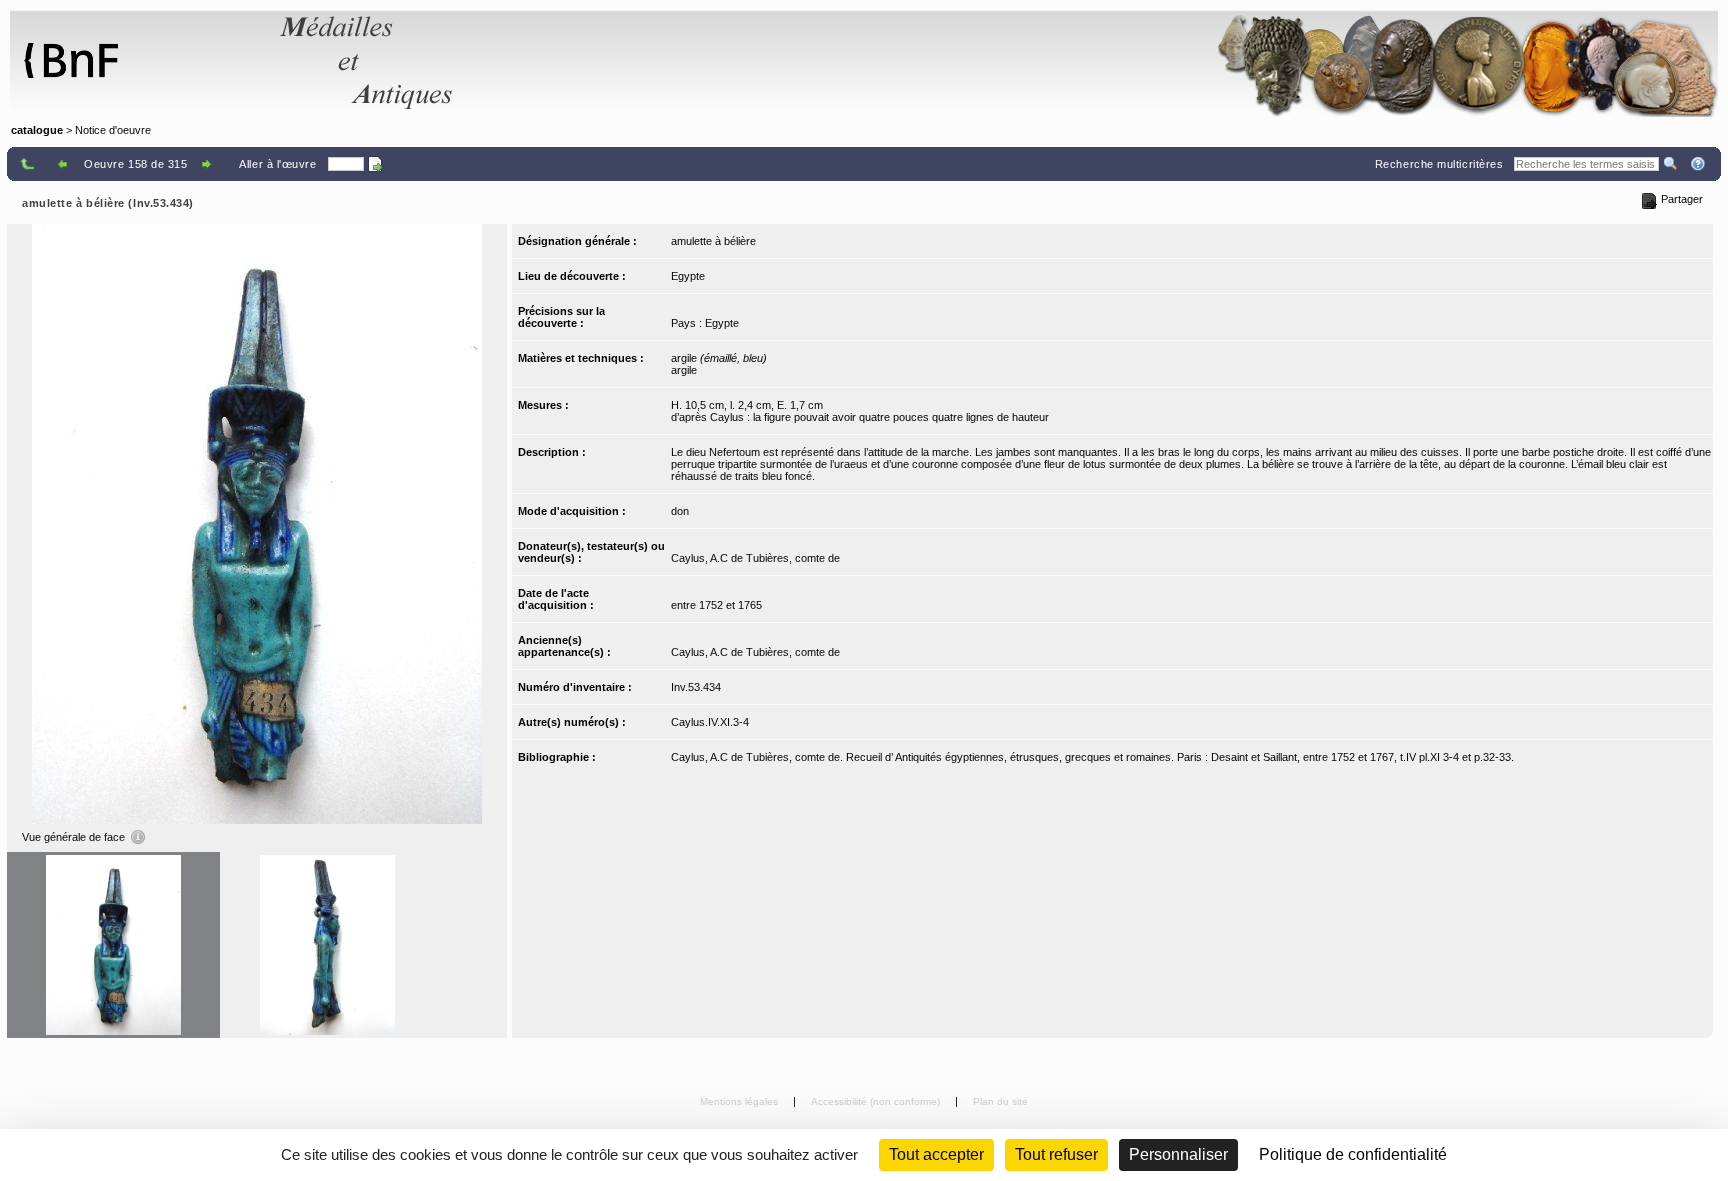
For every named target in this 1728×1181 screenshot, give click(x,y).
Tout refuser (1056, 1154)
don (680, 511)
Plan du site (1000, 1101)
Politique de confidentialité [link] (1353, 1154)
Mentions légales (740, 1101)
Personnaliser (1178, 1154)
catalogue (37, 130)
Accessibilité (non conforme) (877, 1101)
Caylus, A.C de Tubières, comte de (755, 558)
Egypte (688, 276)
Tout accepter (936, 1154)
